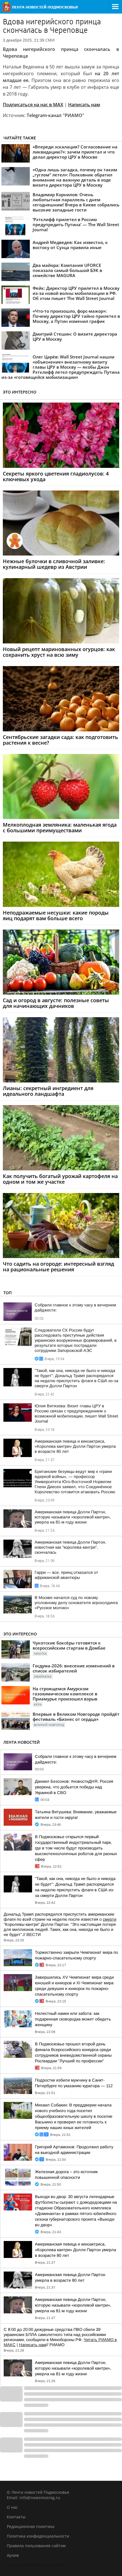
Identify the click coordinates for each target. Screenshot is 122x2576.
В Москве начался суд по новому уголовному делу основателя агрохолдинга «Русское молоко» (76, 1603)
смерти (110, 1919)
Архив (13, 2555)
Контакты (16, 2517)
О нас (12, 2507)
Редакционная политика (31, 2526)
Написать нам (84, 105)
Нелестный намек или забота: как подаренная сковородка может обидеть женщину (73, 2019)
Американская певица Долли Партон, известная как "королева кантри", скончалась (70, 1547)
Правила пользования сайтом (36, 2546)
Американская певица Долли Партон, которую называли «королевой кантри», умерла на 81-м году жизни (73, 1517)
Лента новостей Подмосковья (36, 2565)
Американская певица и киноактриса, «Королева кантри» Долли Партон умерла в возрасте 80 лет (75, 1446)
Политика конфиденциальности (38, 2536)
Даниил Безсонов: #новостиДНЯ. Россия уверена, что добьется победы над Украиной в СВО (74, 1787)
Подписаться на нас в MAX (33, 105)
